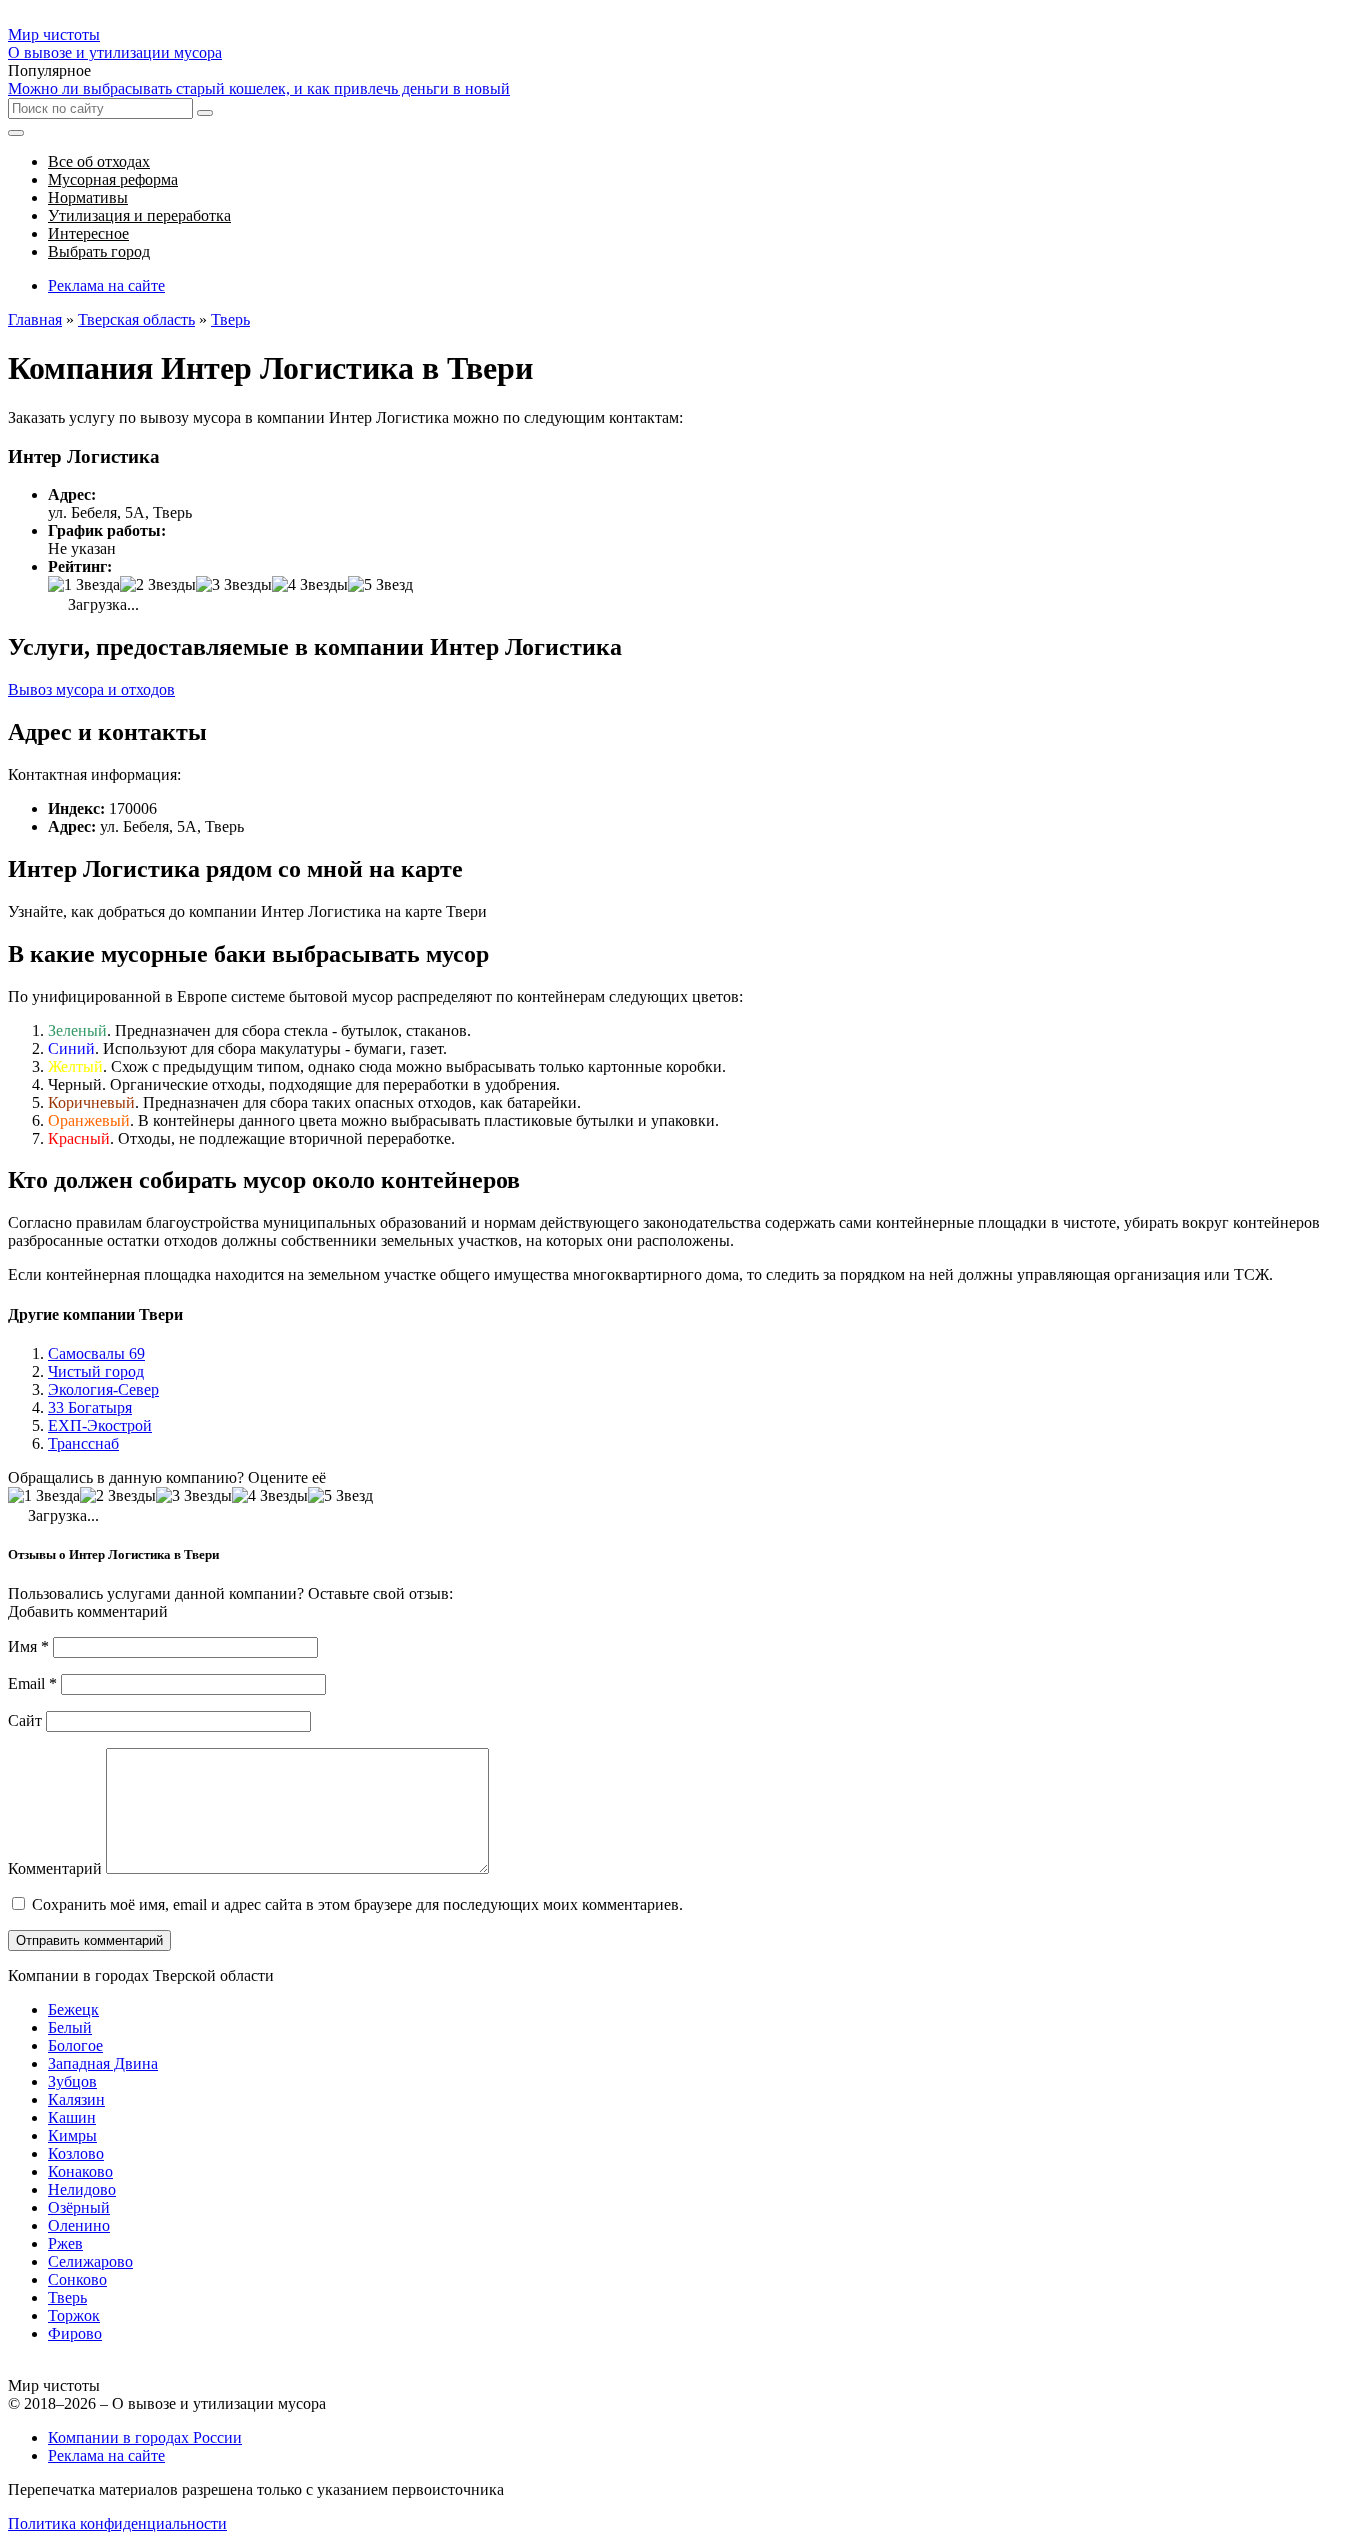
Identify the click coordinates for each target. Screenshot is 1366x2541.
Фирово (75, 2333)
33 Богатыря (90, 1407)
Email (32, 1683)
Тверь (67, 2297)
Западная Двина (103, 2063)
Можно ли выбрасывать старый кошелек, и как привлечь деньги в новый (259, 88)
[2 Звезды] (158, 585)
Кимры (72, 2135)
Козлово (76, 2153)
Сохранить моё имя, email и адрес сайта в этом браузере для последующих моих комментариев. (357, 1904)
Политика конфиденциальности (117, 2523)
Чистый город (96, 1371)
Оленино (79, 2225)
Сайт (25, 1720)
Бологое (75, 2045)
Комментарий (55, 1868)
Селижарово (90, 2261)
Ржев (65, 2243)
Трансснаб (83, 1443)
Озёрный (79, 2207)
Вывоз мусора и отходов (91, 689)
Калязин (76, 2099)
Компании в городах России (145, 2437)
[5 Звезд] (380, 585)
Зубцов (72, 2081)
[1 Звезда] (84, 585)
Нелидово (82, 2189)
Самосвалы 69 (96, 1353)
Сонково (77, 2279)
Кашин (72, 2117)
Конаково (80, 2171)
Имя (28, 1646)
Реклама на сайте (106, 285)
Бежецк (73, 2009)
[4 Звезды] (310, 585)
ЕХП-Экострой (100, 1425)
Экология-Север (103, 1389)
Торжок (74, 2315)
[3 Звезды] (234, 585)
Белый (70, 2027)
